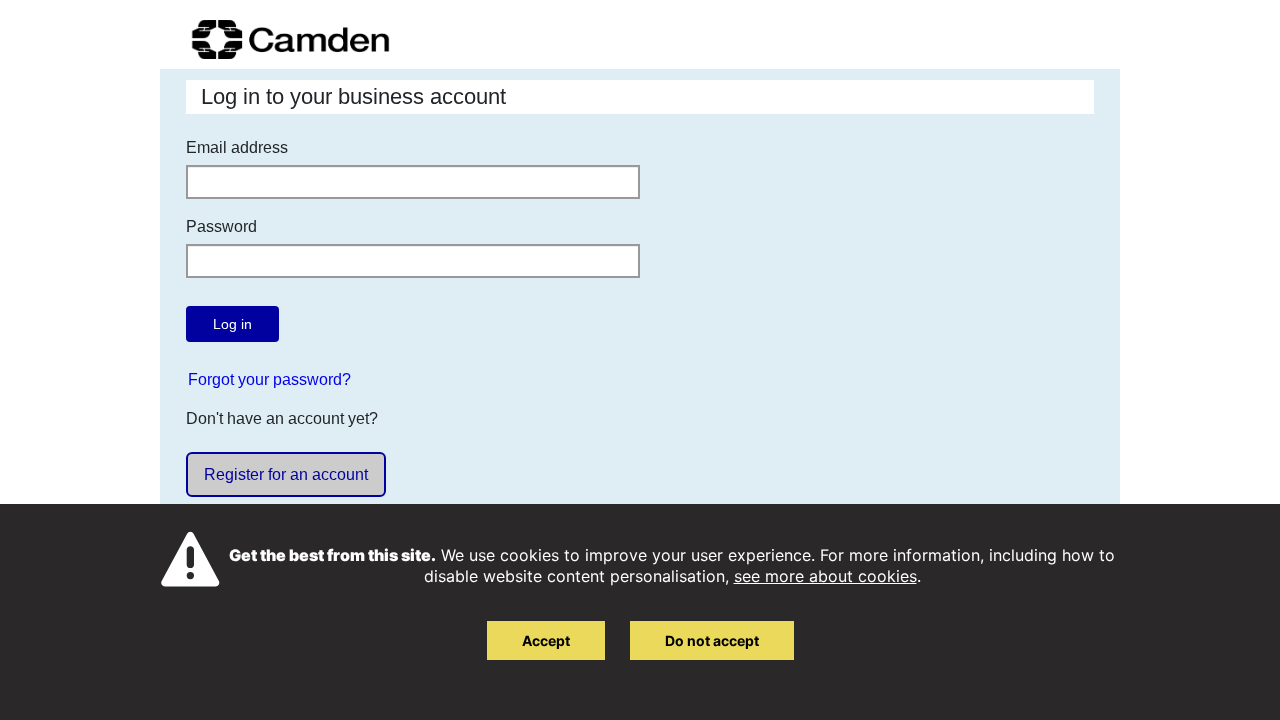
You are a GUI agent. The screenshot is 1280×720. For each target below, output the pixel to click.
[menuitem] (269, 379)
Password (221, 226)
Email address (237, 147)
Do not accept (712, 640)
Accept (546, 640)
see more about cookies (825, 576)
